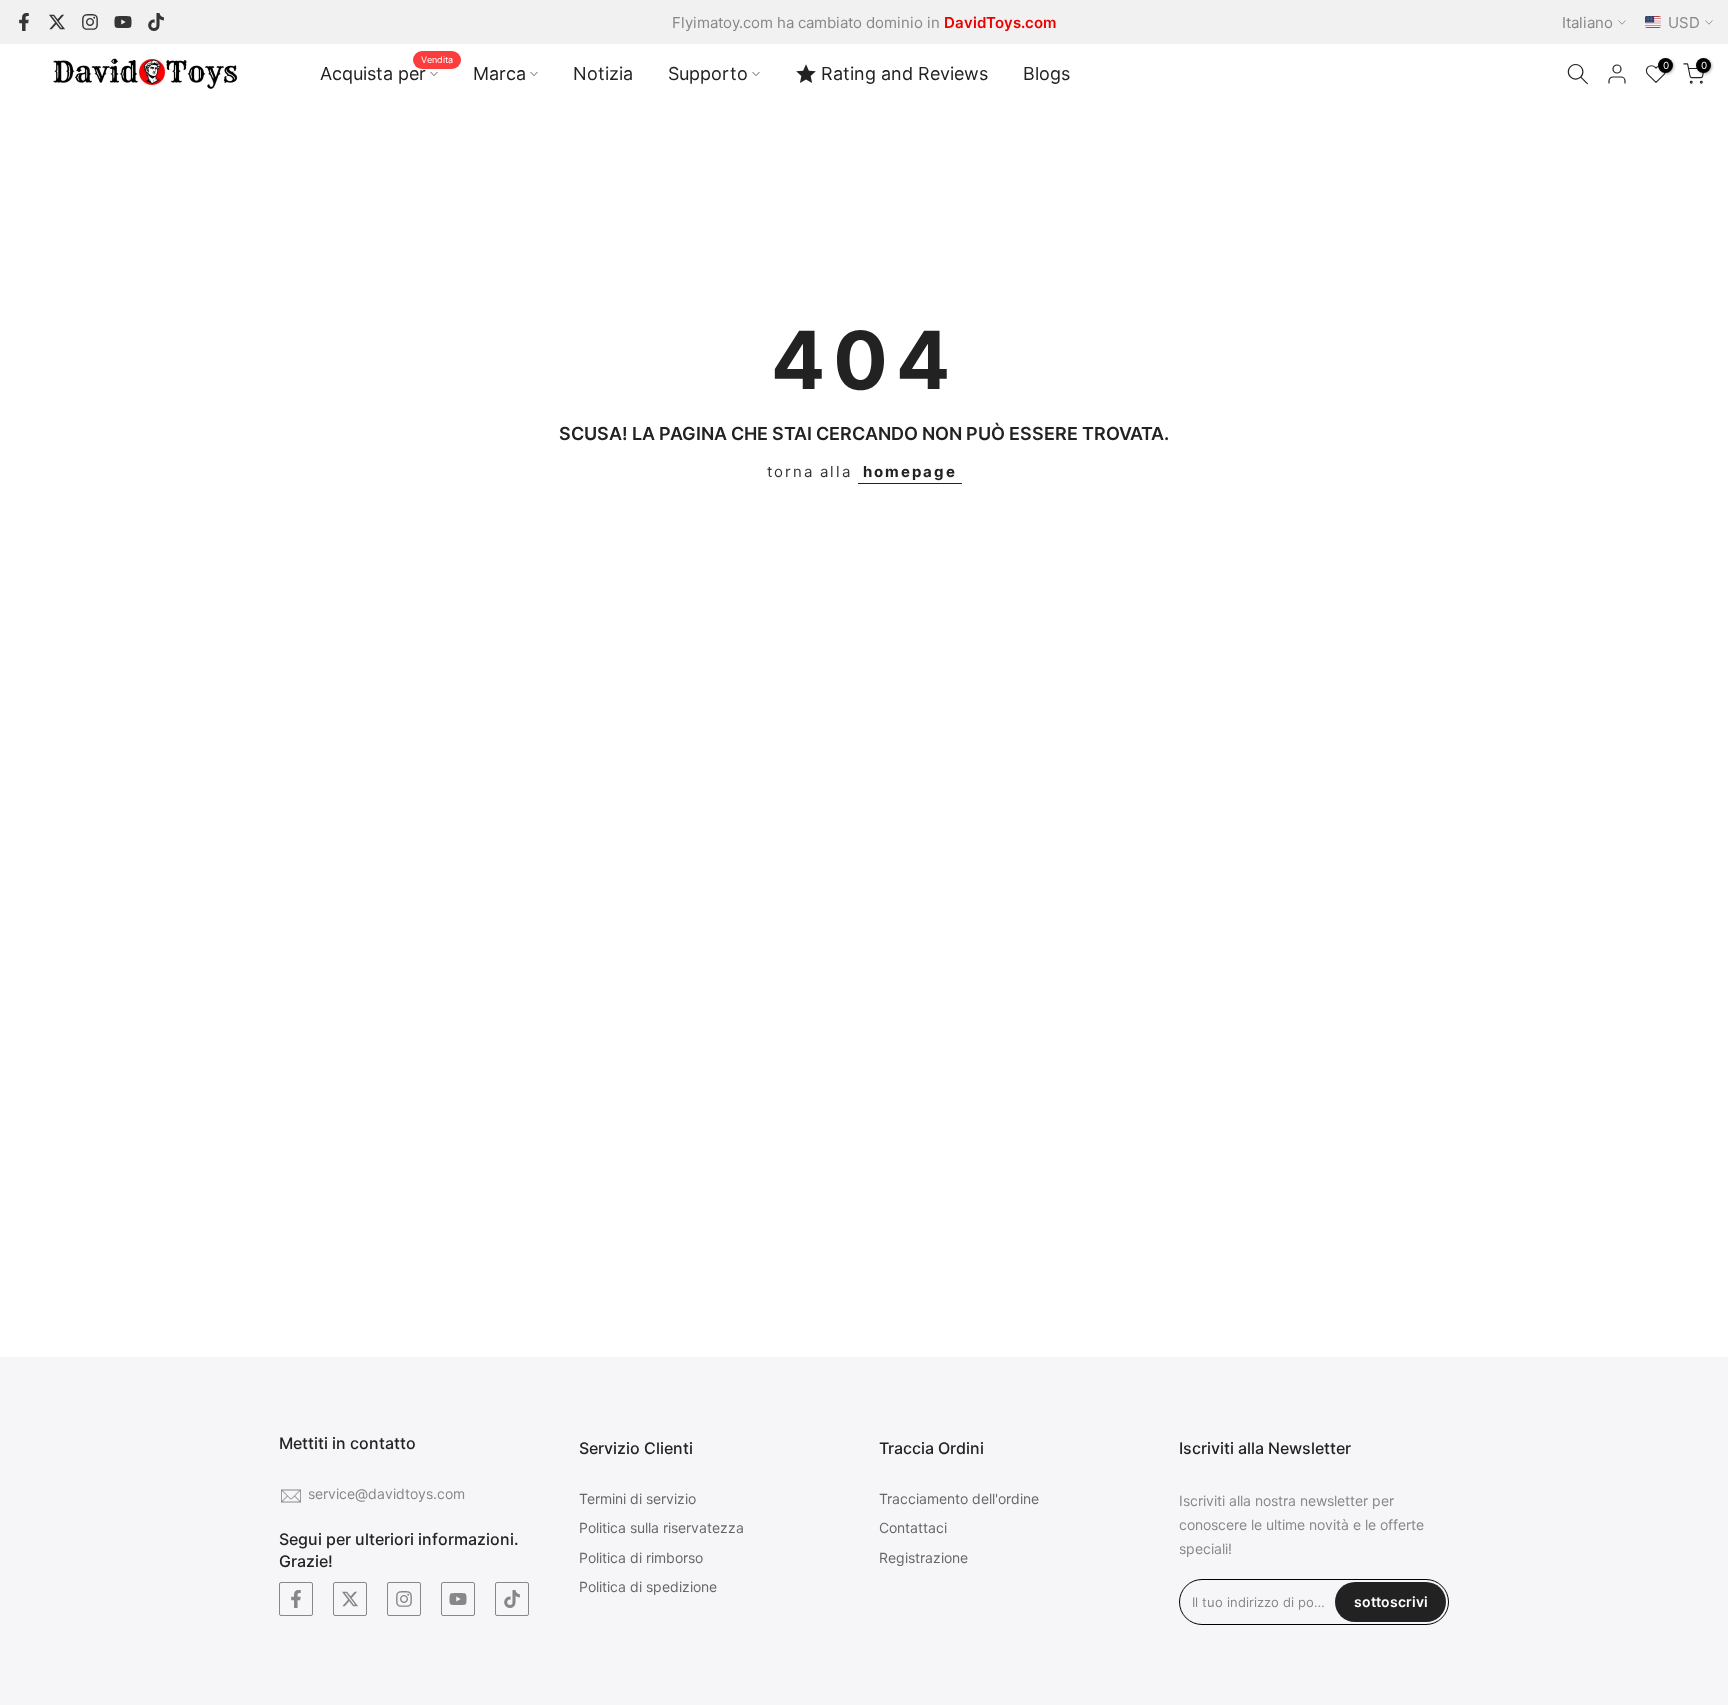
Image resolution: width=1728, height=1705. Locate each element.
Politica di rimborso (641, 1557)
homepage (910, 471)
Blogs (1046, 73)
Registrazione (923, 1557)
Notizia (603, 73)
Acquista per (386, 72)
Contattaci (913, 1527)
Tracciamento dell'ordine (959, 1498)
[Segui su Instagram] (90, 22)
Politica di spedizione (648, 1586)
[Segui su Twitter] (57, 22)
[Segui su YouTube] (123, 22)
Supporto (708, 73)
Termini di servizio (637, 1498)
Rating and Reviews (904, 73)
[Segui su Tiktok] (156, 22)
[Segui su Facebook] (24, 22)
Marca (499, 73)
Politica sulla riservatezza (661, 1527)
